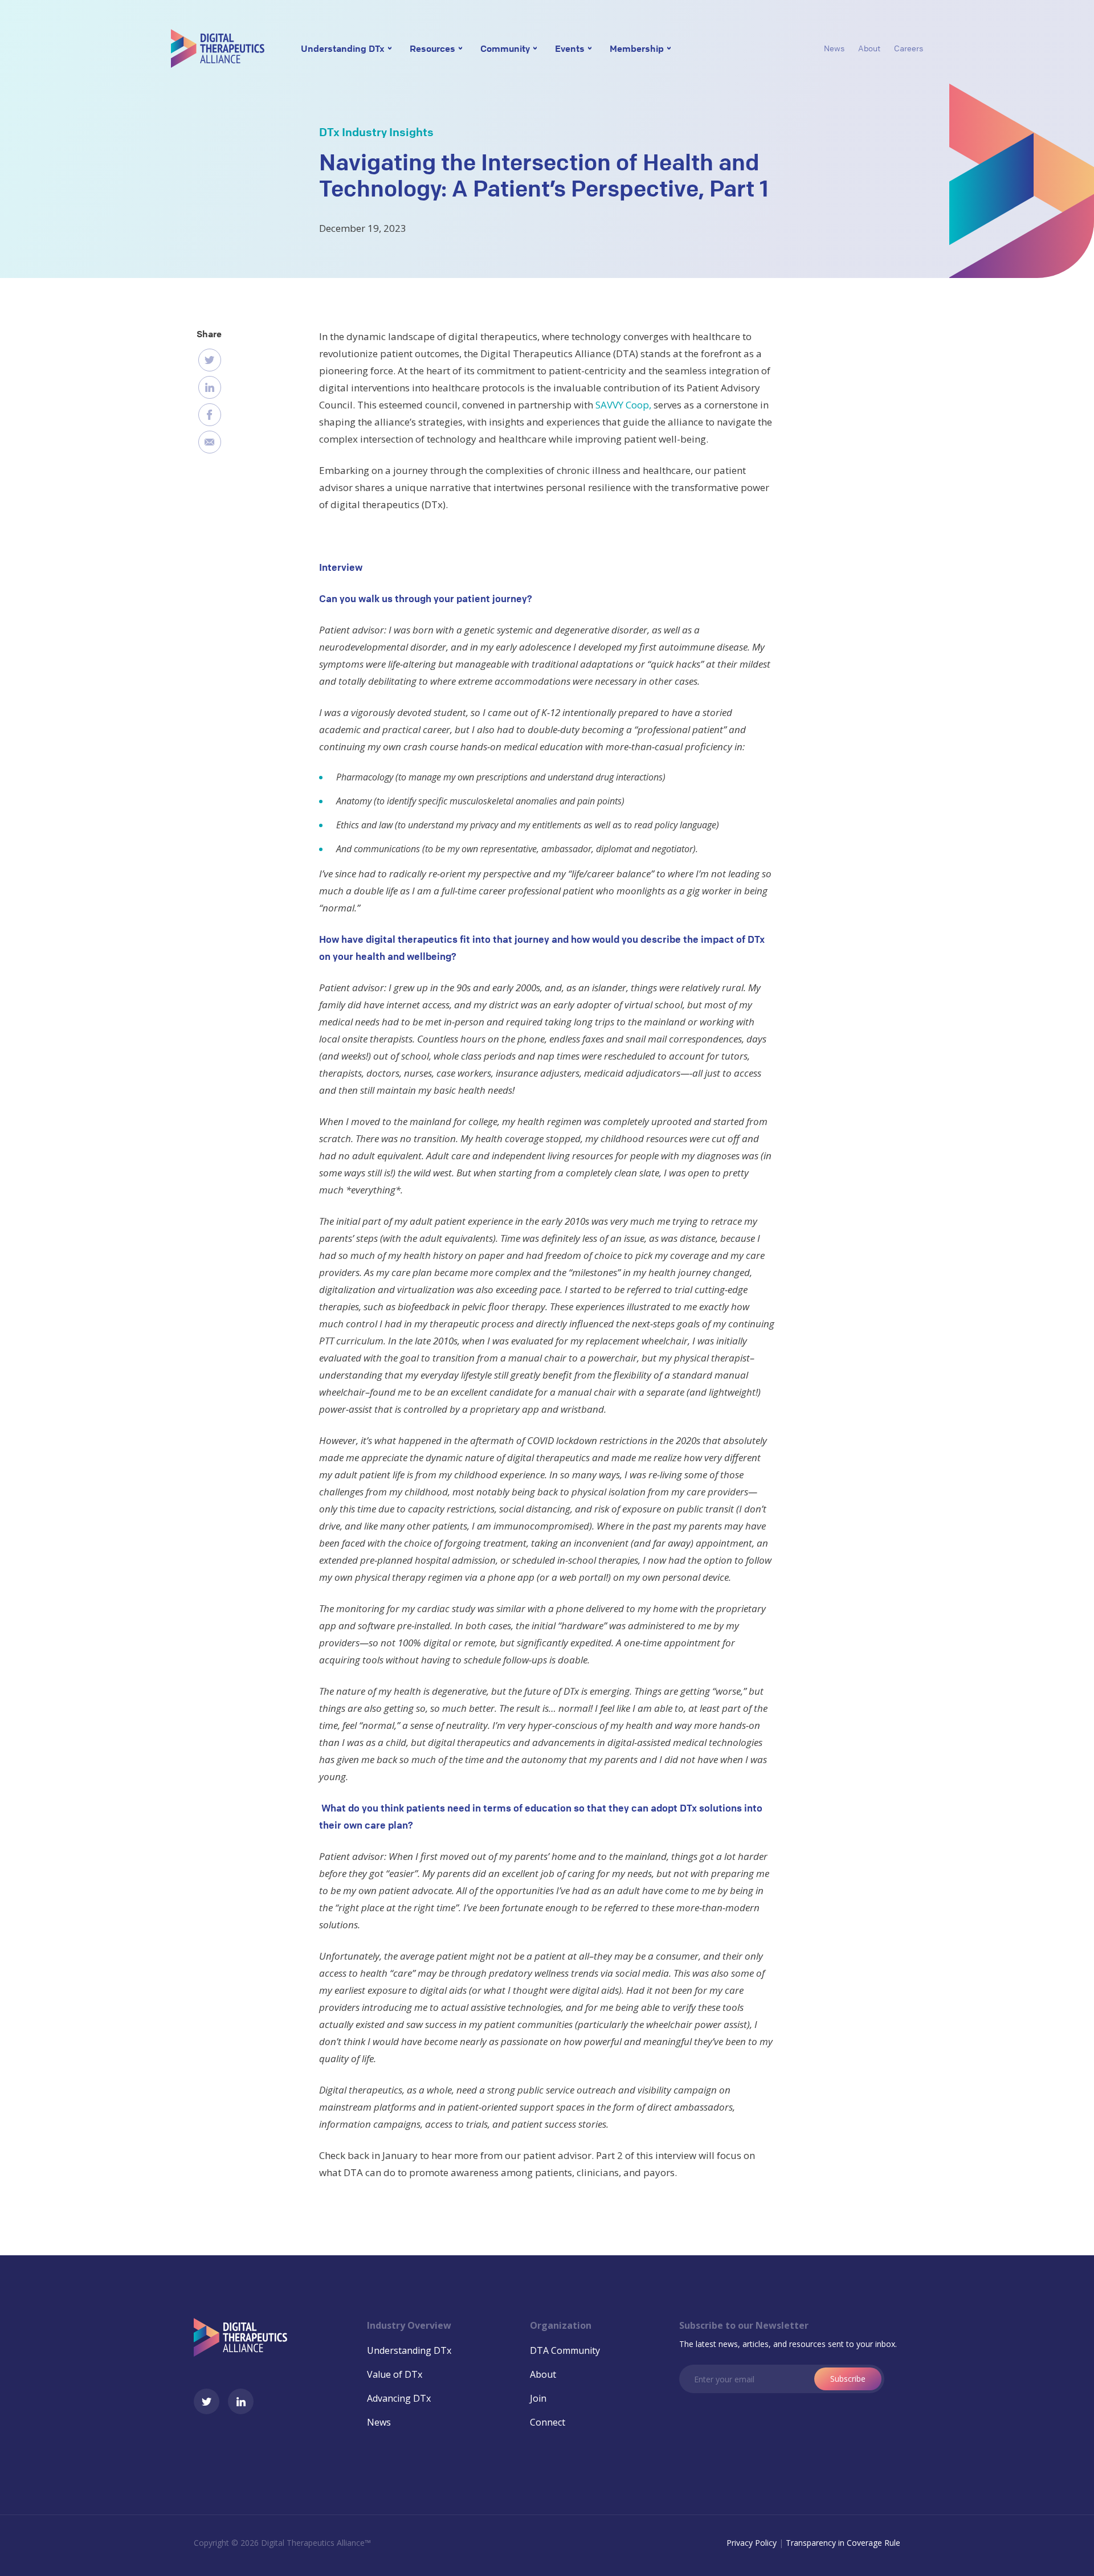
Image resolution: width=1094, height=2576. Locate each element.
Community (505, 48)
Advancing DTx (399, 2398)
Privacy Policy (752, 2543)
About (869, 48)
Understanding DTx (343, 48)
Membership (637, 48)
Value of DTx (395, 2374)
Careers (909, 48)
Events (570, 48)
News (834, 48)
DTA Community (565, 2350)
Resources (432, 48)
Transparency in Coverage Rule (843, 2543)
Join (538, 2398)
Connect (548, 2422)
